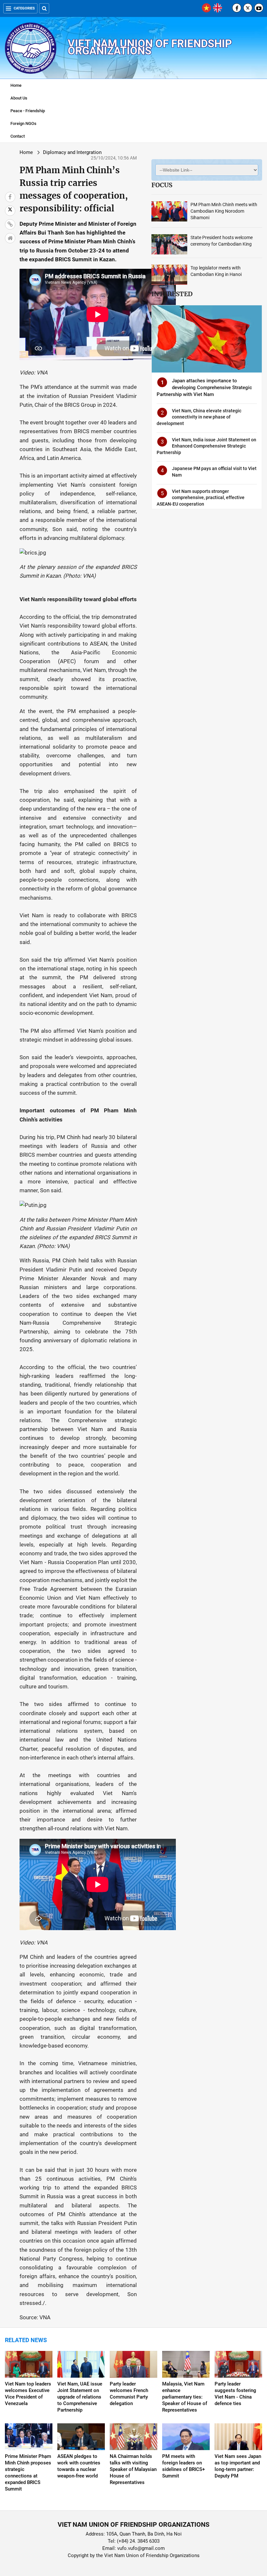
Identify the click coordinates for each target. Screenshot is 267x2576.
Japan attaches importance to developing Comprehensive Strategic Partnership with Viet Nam (204, 388)
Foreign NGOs (23, 123)
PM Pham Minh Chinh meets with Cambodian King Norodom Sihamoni (224, 211)
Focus (162, 185)
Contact (18, 136)
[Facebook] (237, 8)
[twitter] (248, 8)
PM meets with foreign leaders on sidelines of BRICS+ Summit (183, 2466)
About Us (19, 98)
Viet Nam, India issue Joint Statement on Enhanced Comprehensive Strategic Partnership (206, 446)
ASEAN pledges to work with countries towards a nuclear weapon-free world (79, 2466)
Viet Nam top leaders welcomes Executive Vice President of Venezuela (28, 2394)
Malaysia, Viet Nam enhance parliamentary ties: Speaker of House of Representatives (185, 2397)
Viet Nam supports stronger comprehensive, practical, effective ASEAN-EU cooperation (201, 498)
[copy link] (10, 224)
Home (16, 85)
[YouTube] (259, 8)
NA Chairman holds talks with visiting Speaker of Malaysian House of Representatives (133, 2469)
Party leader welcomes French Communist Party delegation (129, 2394)
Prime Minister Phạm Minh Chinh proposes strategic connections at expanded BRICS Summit (28, 2473)
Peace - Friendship (28, 111)
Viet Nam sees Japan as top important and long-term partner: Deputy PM (238, 2466)
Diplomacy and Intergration (72, 152)
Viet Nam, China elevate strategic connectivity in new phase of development (199, 417)
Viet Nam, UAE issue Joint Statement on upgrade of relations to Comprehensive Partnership (80, 2397)
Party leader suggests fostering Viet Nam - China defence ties (235, 2394)
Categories (24, 8)
